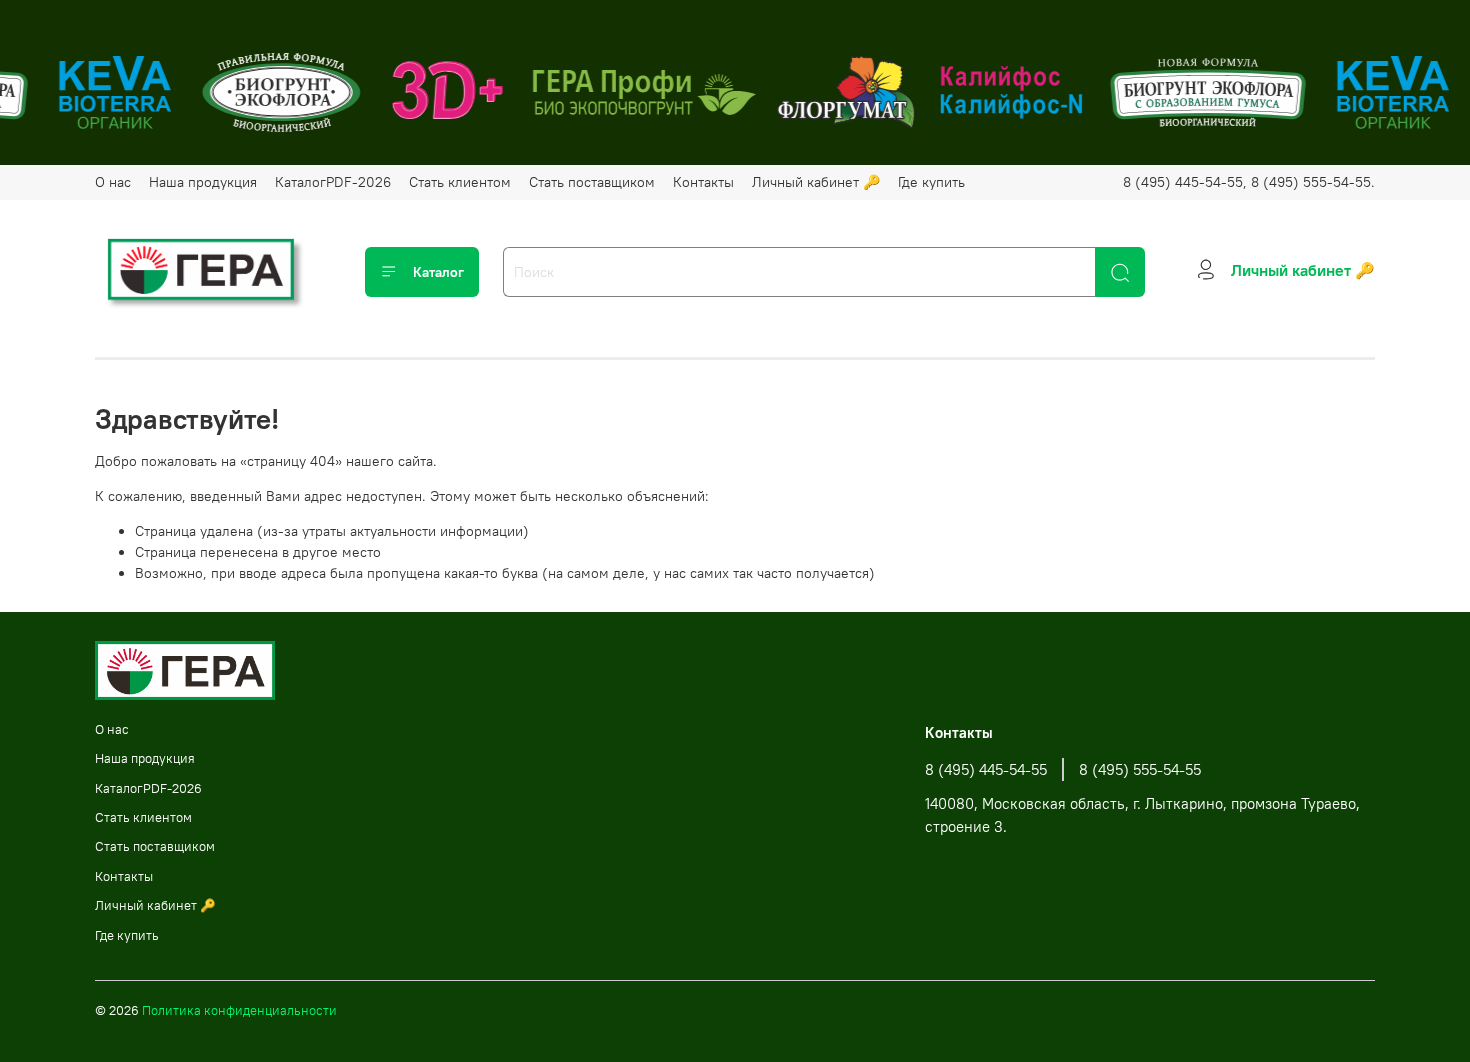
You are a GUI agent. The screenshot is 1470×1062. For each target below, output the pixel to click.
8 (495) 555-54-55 (1140, 769)
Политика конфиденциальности (239, 1010)
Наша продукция (203, 182)
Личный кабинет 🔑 (816, 182)
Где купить (931, 182)
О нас (113, 182)
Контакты (703, 182)
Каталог (438, 272)
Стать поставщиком (592, 182)
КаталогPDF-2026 (333, 182)
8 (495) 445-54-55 (986, 769)
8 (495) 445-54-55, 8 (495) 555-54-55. (1249, 182)
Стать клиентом (460, 182)
